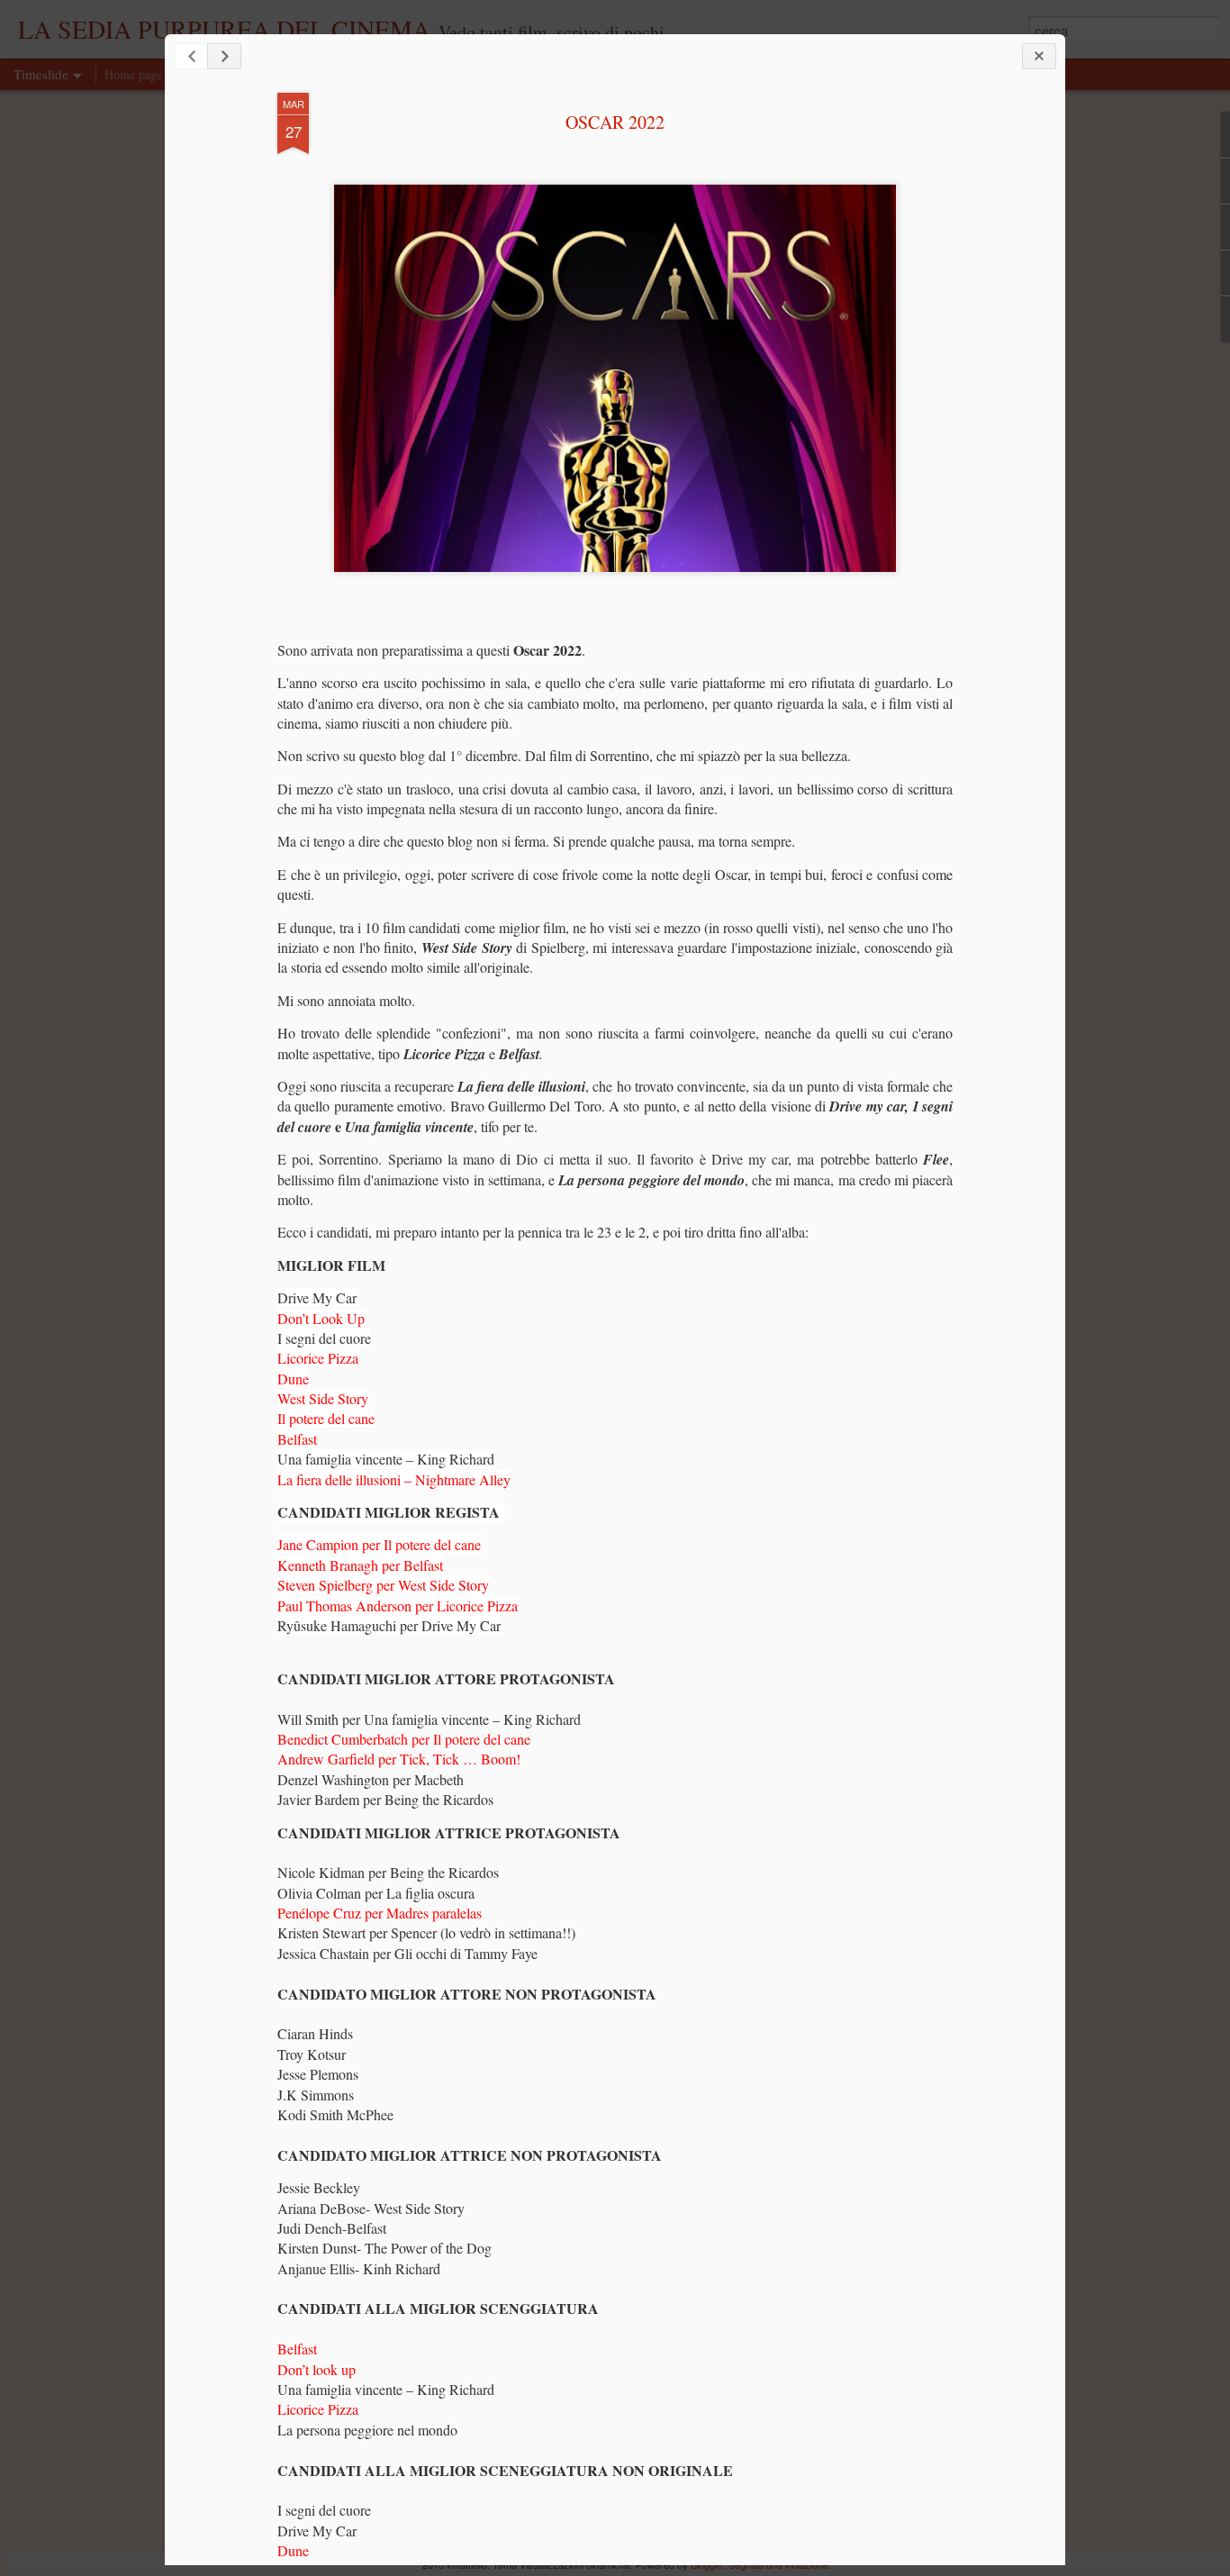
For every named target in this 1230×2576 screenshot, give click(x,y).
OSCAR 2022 (615, 122)
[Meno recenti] (224, 56)
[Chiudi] (1039, 56)
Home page (133, 74)
